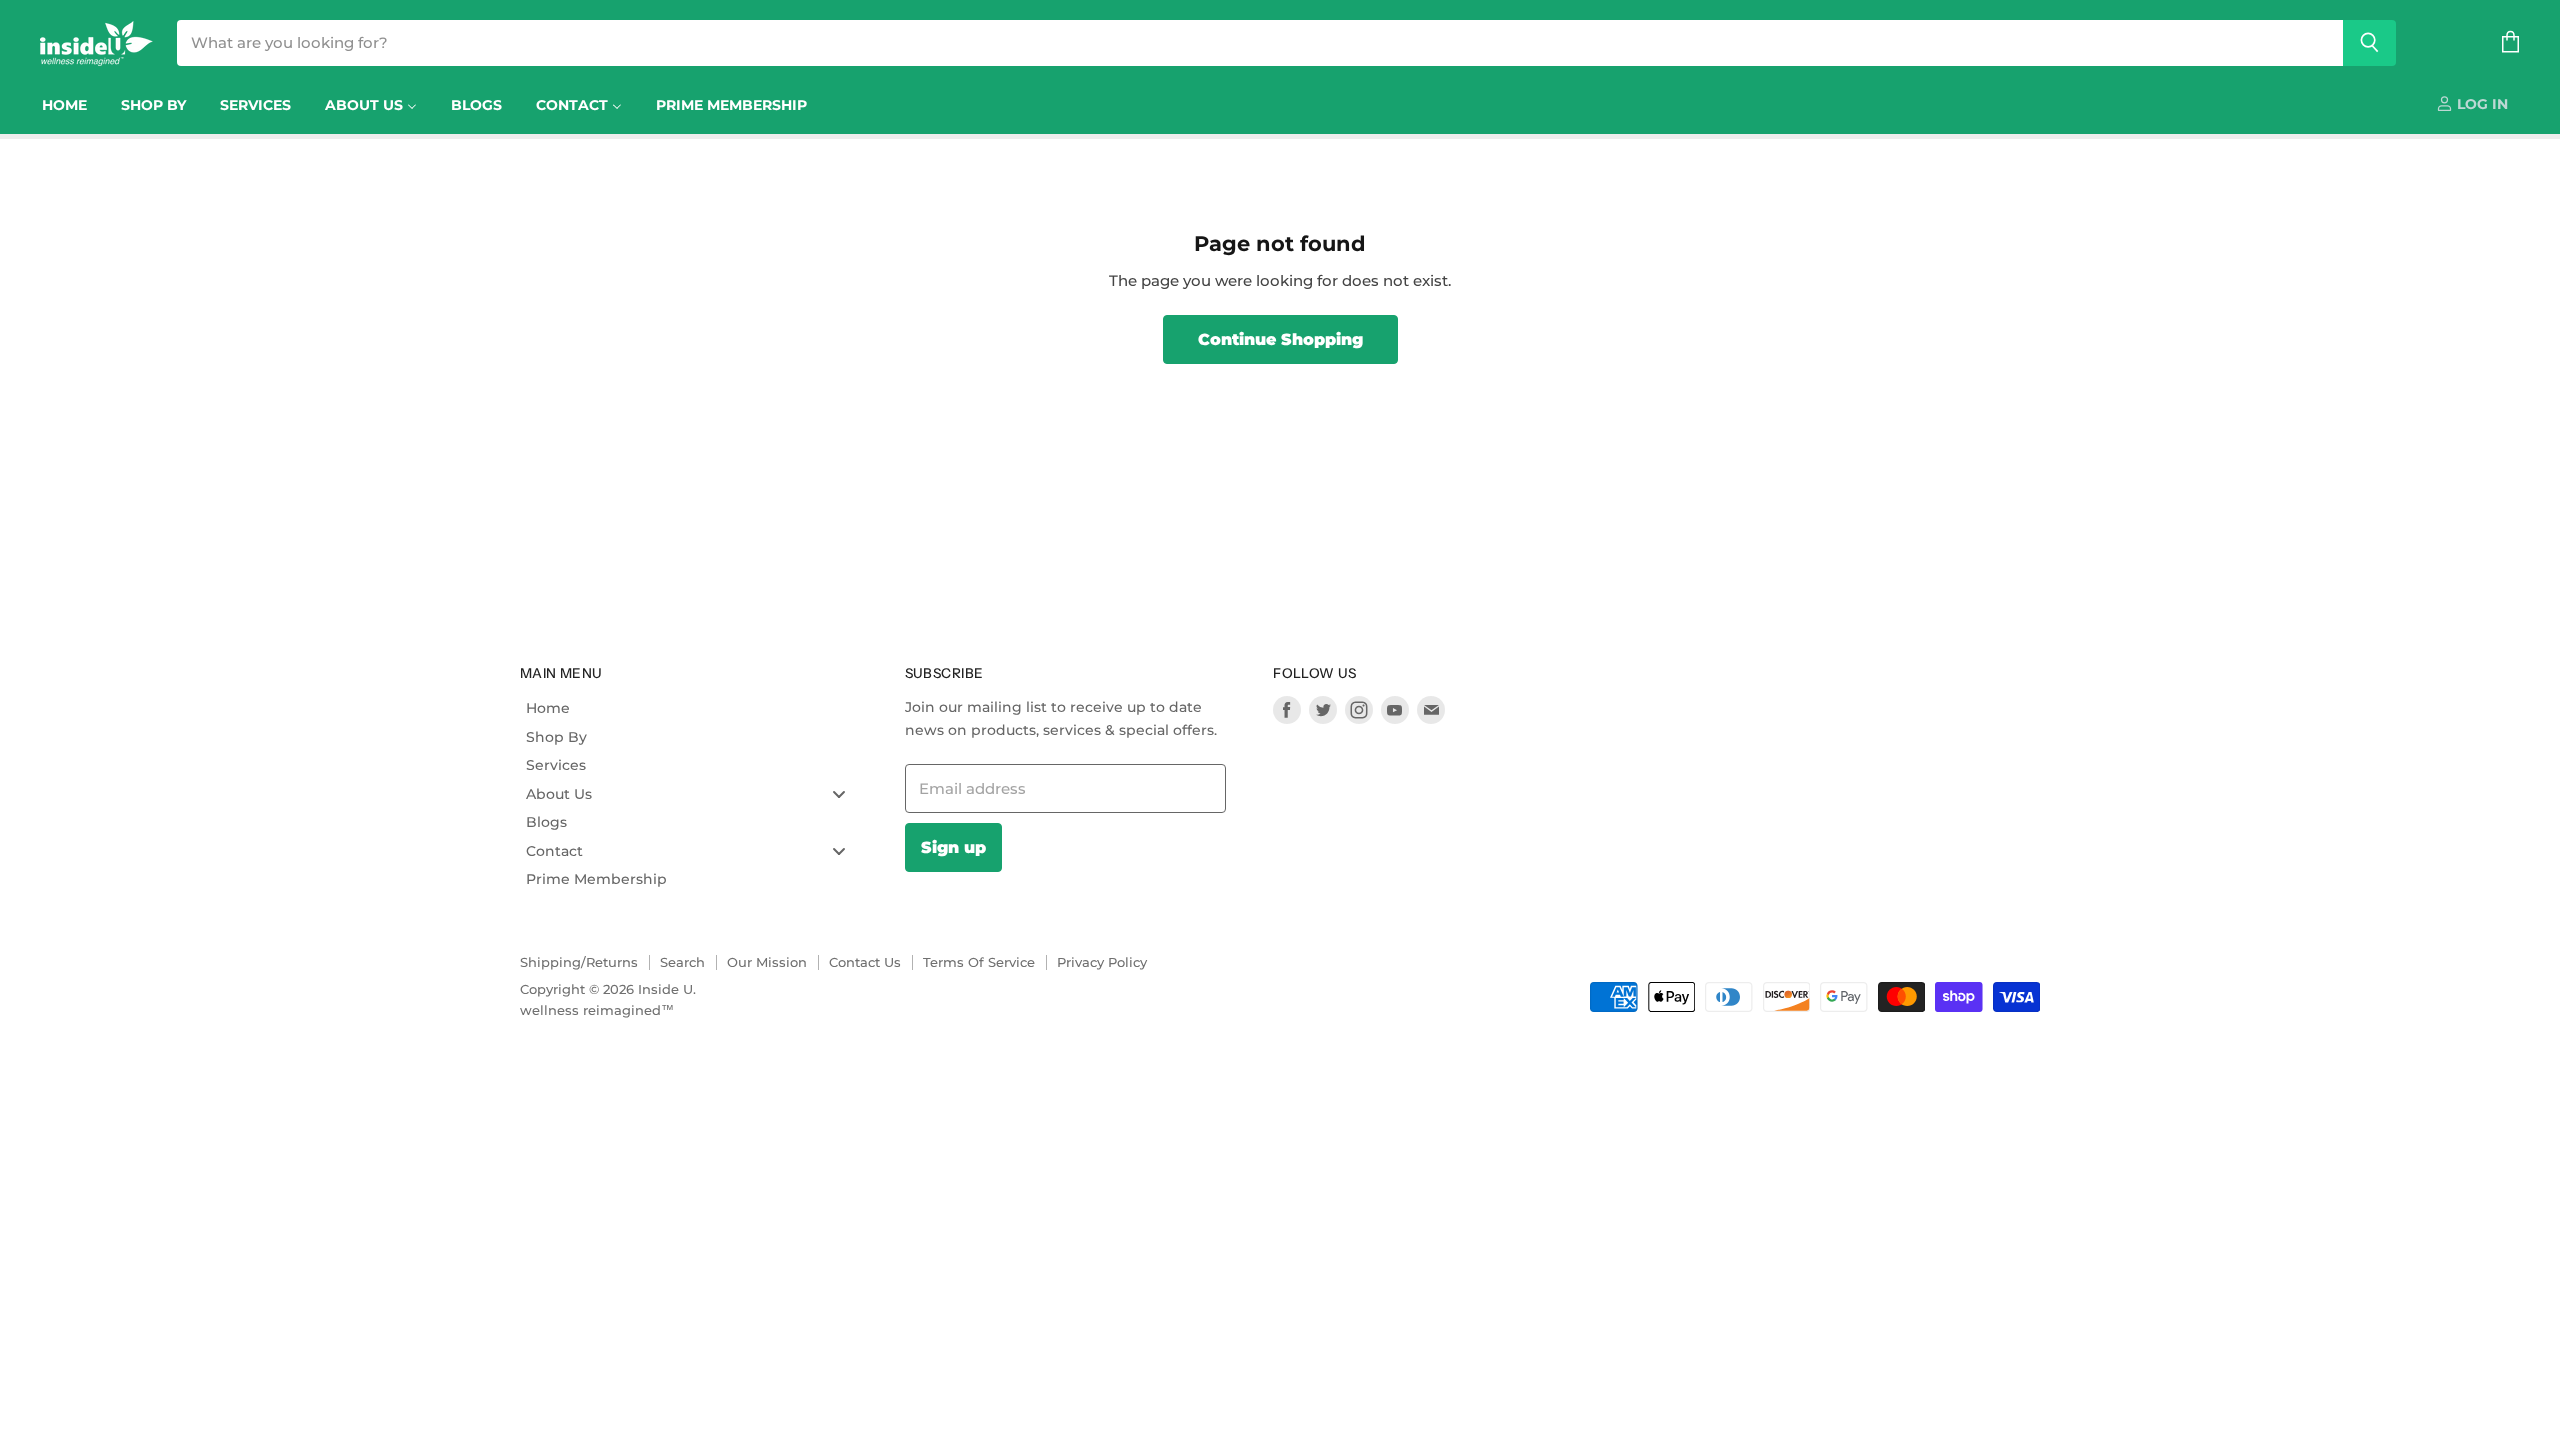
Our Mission (767, 962)
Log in (2480, 104)
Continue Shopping (1280, 339)
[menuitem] (64, 105)
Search (682, 962)
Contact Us (865, 962)
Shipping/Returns (579, 962)
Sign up (953, 847)
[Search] (2369, 43)
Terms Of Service (979, 962)
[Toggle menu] (839, 793)
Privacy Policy (1102, 962)
